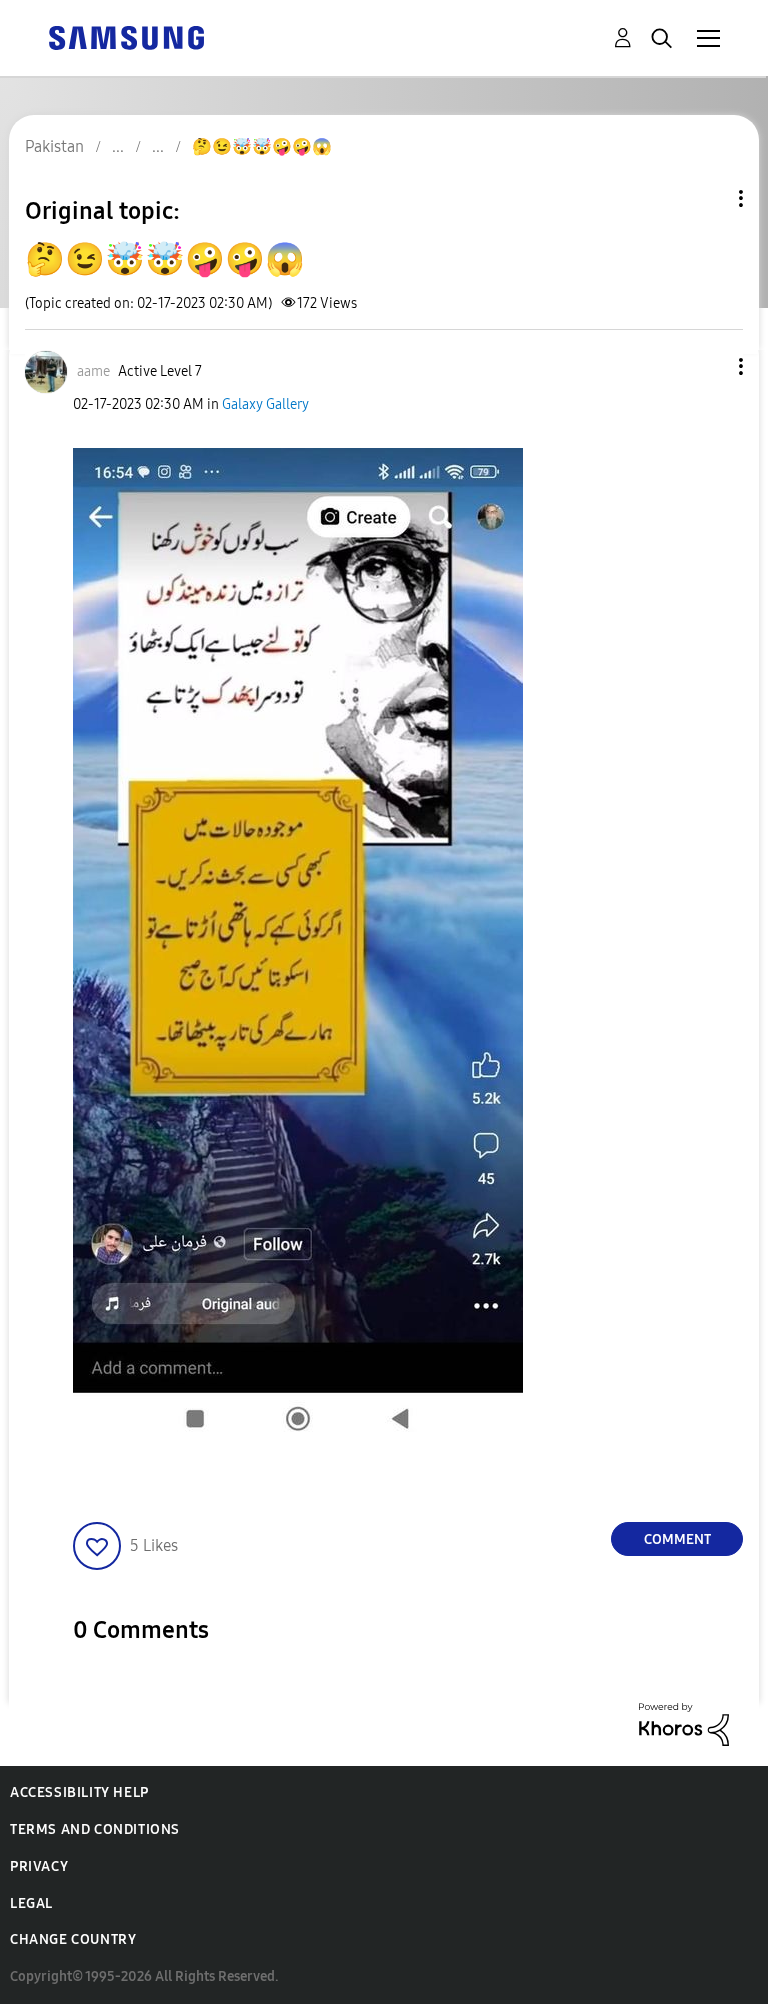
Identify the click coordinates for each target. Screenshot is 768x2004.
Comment (677, 1539)
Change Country (73, 1939)
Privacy (39, 1866)
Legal (31, 1903)
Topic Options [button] (707, 198)
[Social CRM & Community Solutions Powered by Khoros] (684, 1723)
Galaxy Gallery (265, 404)
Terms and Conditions (95, 1829)
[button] (708, 366)
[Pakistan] (126, 36)
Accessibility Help (79, 1792)
